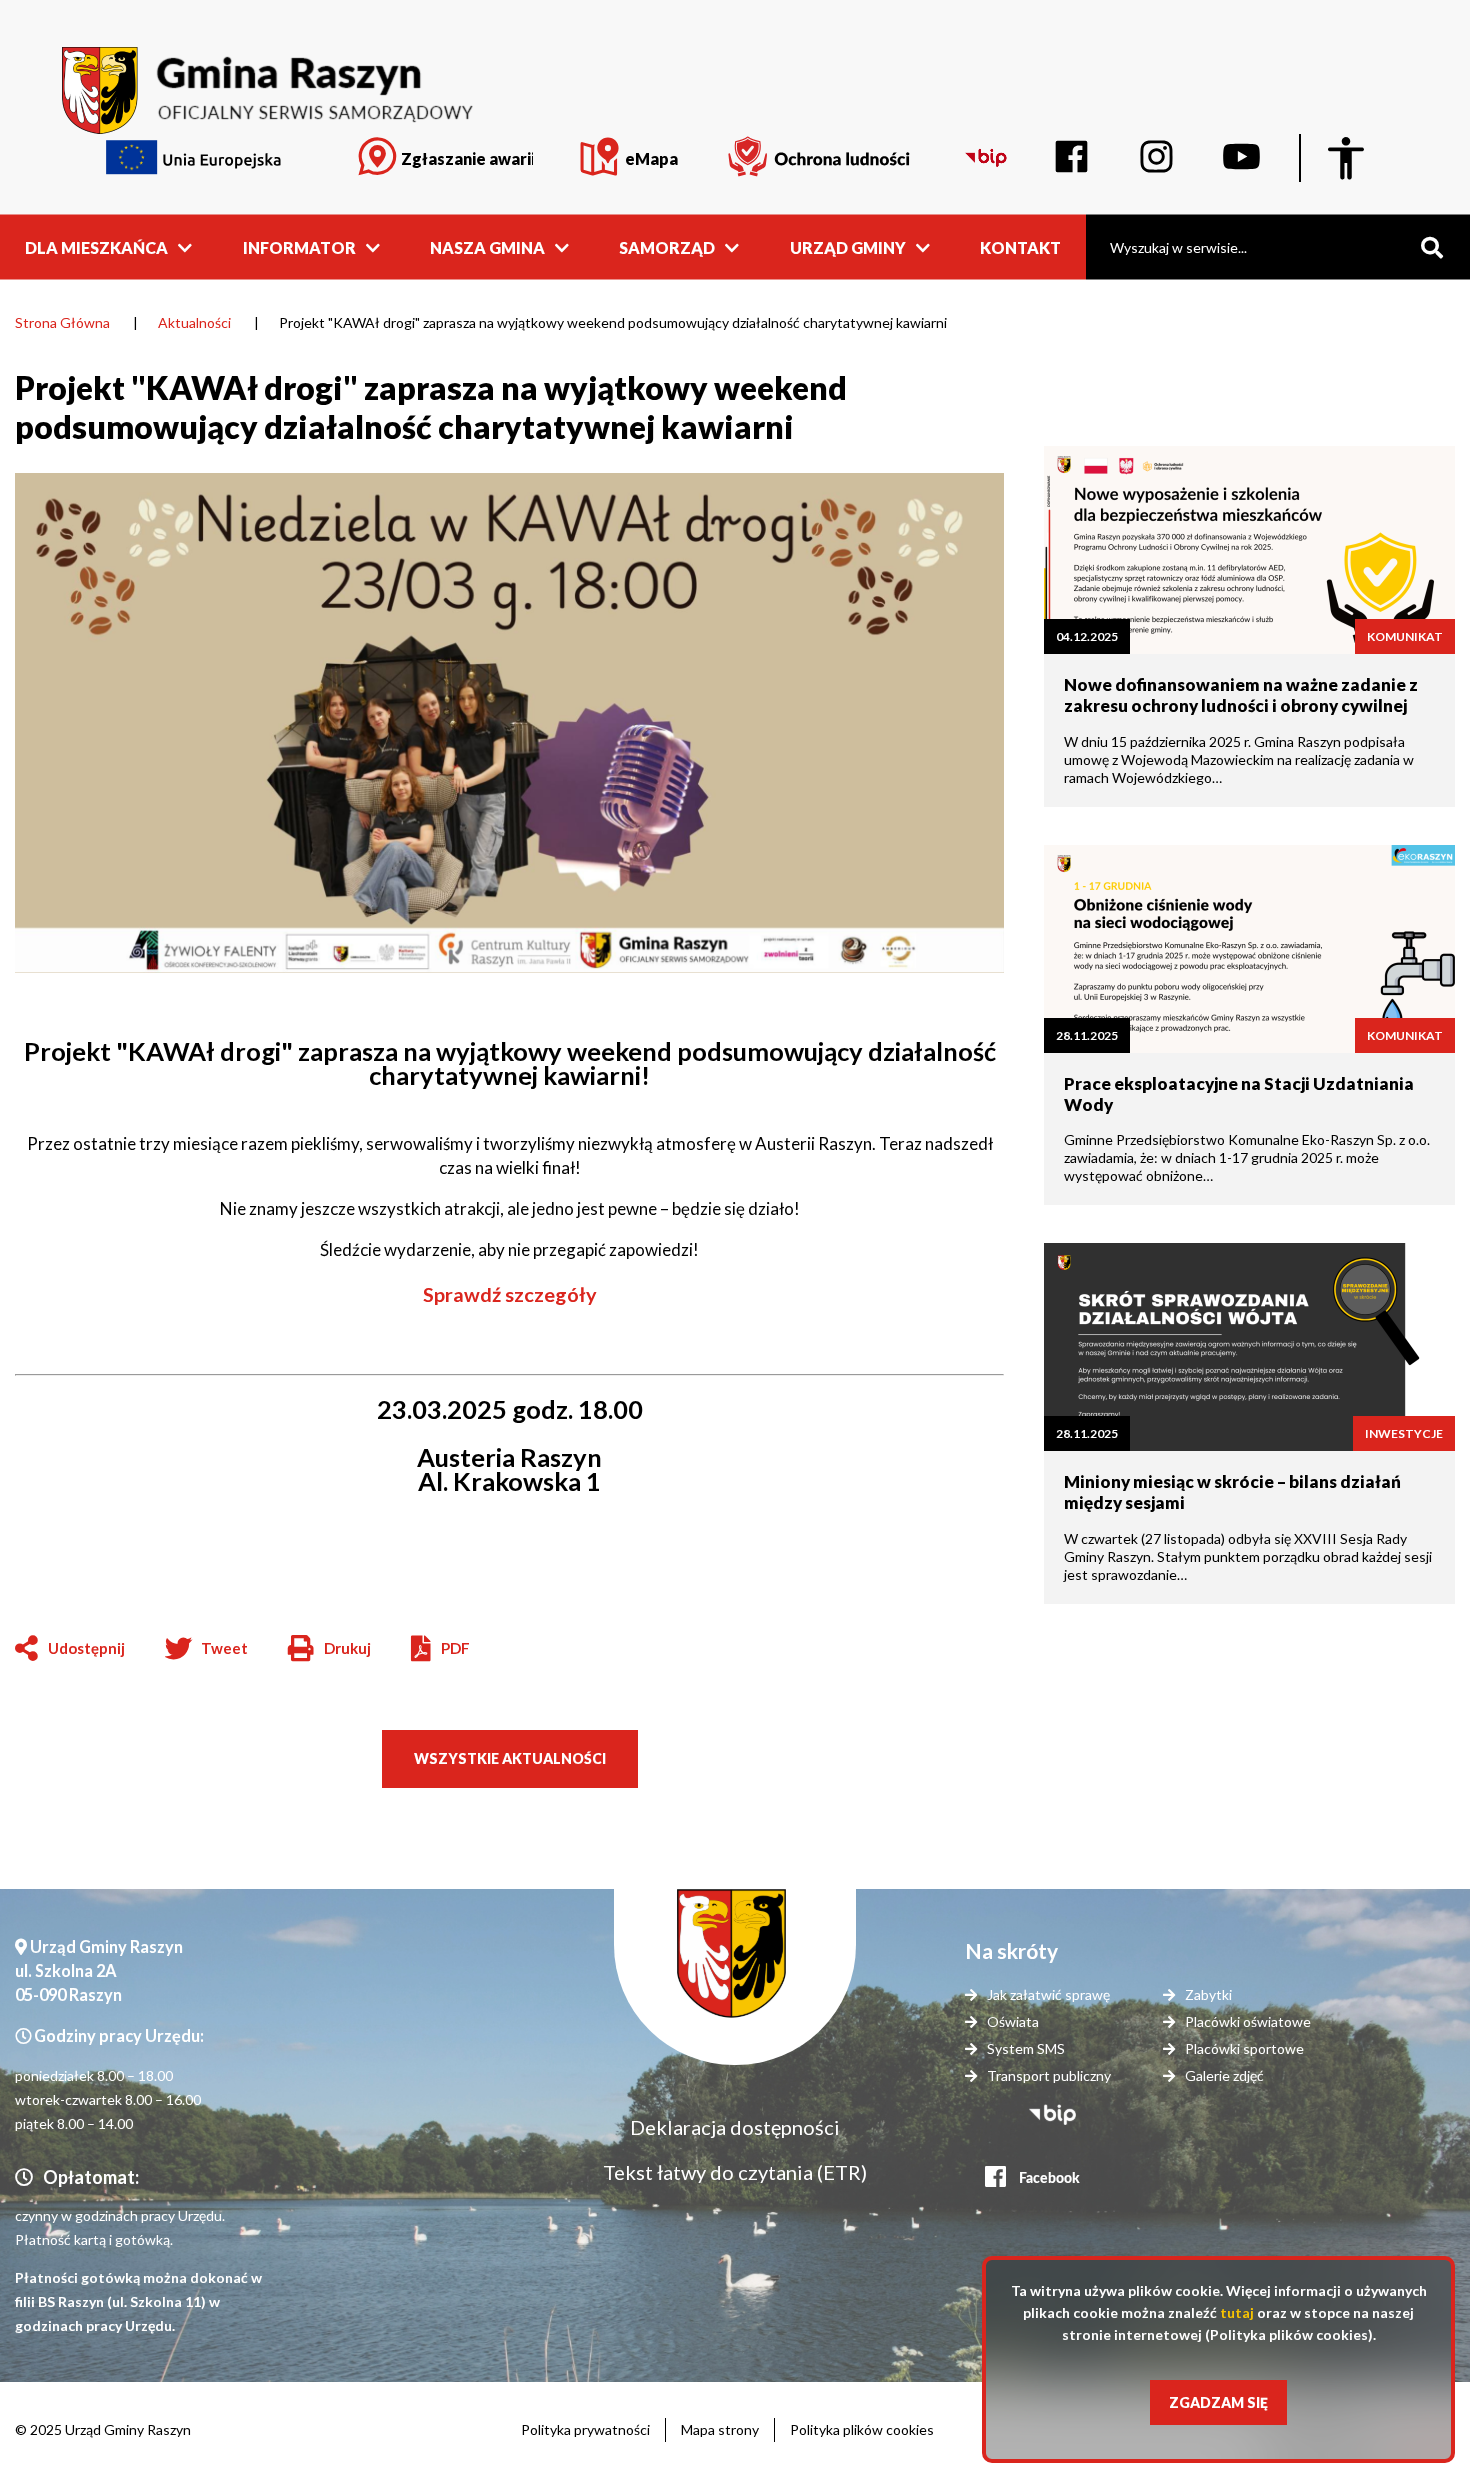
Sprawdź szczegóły (510, 1294)
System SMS (1026, 2048)
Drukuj (329, 1649)
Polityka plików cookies (862, 2429)
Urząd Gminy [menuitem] (848, 246)
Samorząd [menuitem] (667, 246)
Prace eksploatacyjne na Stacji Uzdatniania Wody (1239, 1094)
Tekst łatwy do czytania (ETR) (735, 2172)
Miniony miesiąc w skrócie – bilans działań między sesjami (1232, 1492)
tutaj (1237, 2312)
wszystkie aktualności (510, 1758)
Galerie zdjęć (1224, 2075)
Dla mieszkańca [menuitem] (96, 246)
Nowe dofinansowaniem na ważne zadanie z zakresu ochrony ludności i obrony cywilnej (1241, 695)
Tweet (224, 1648)
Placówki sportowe (1244, 2048)
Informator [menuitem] (299, 246)
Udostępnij (86, 1648)
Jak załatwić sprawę (1048, 1994)
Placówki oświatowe (1248, 2021)
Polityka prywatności (585, 2429)
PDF (455, 1648)
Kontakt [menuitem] (1020, 246)
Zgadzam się (1218, 2402)
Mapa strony (720, 2429)
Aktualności (194, 322)
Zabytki (1208, 1994)
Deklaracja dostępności (735, 2127)
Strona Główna (62, 322)
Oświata (1013, 2021)
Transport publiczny (1049, 2075)
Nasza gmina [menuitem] (487, 246)
